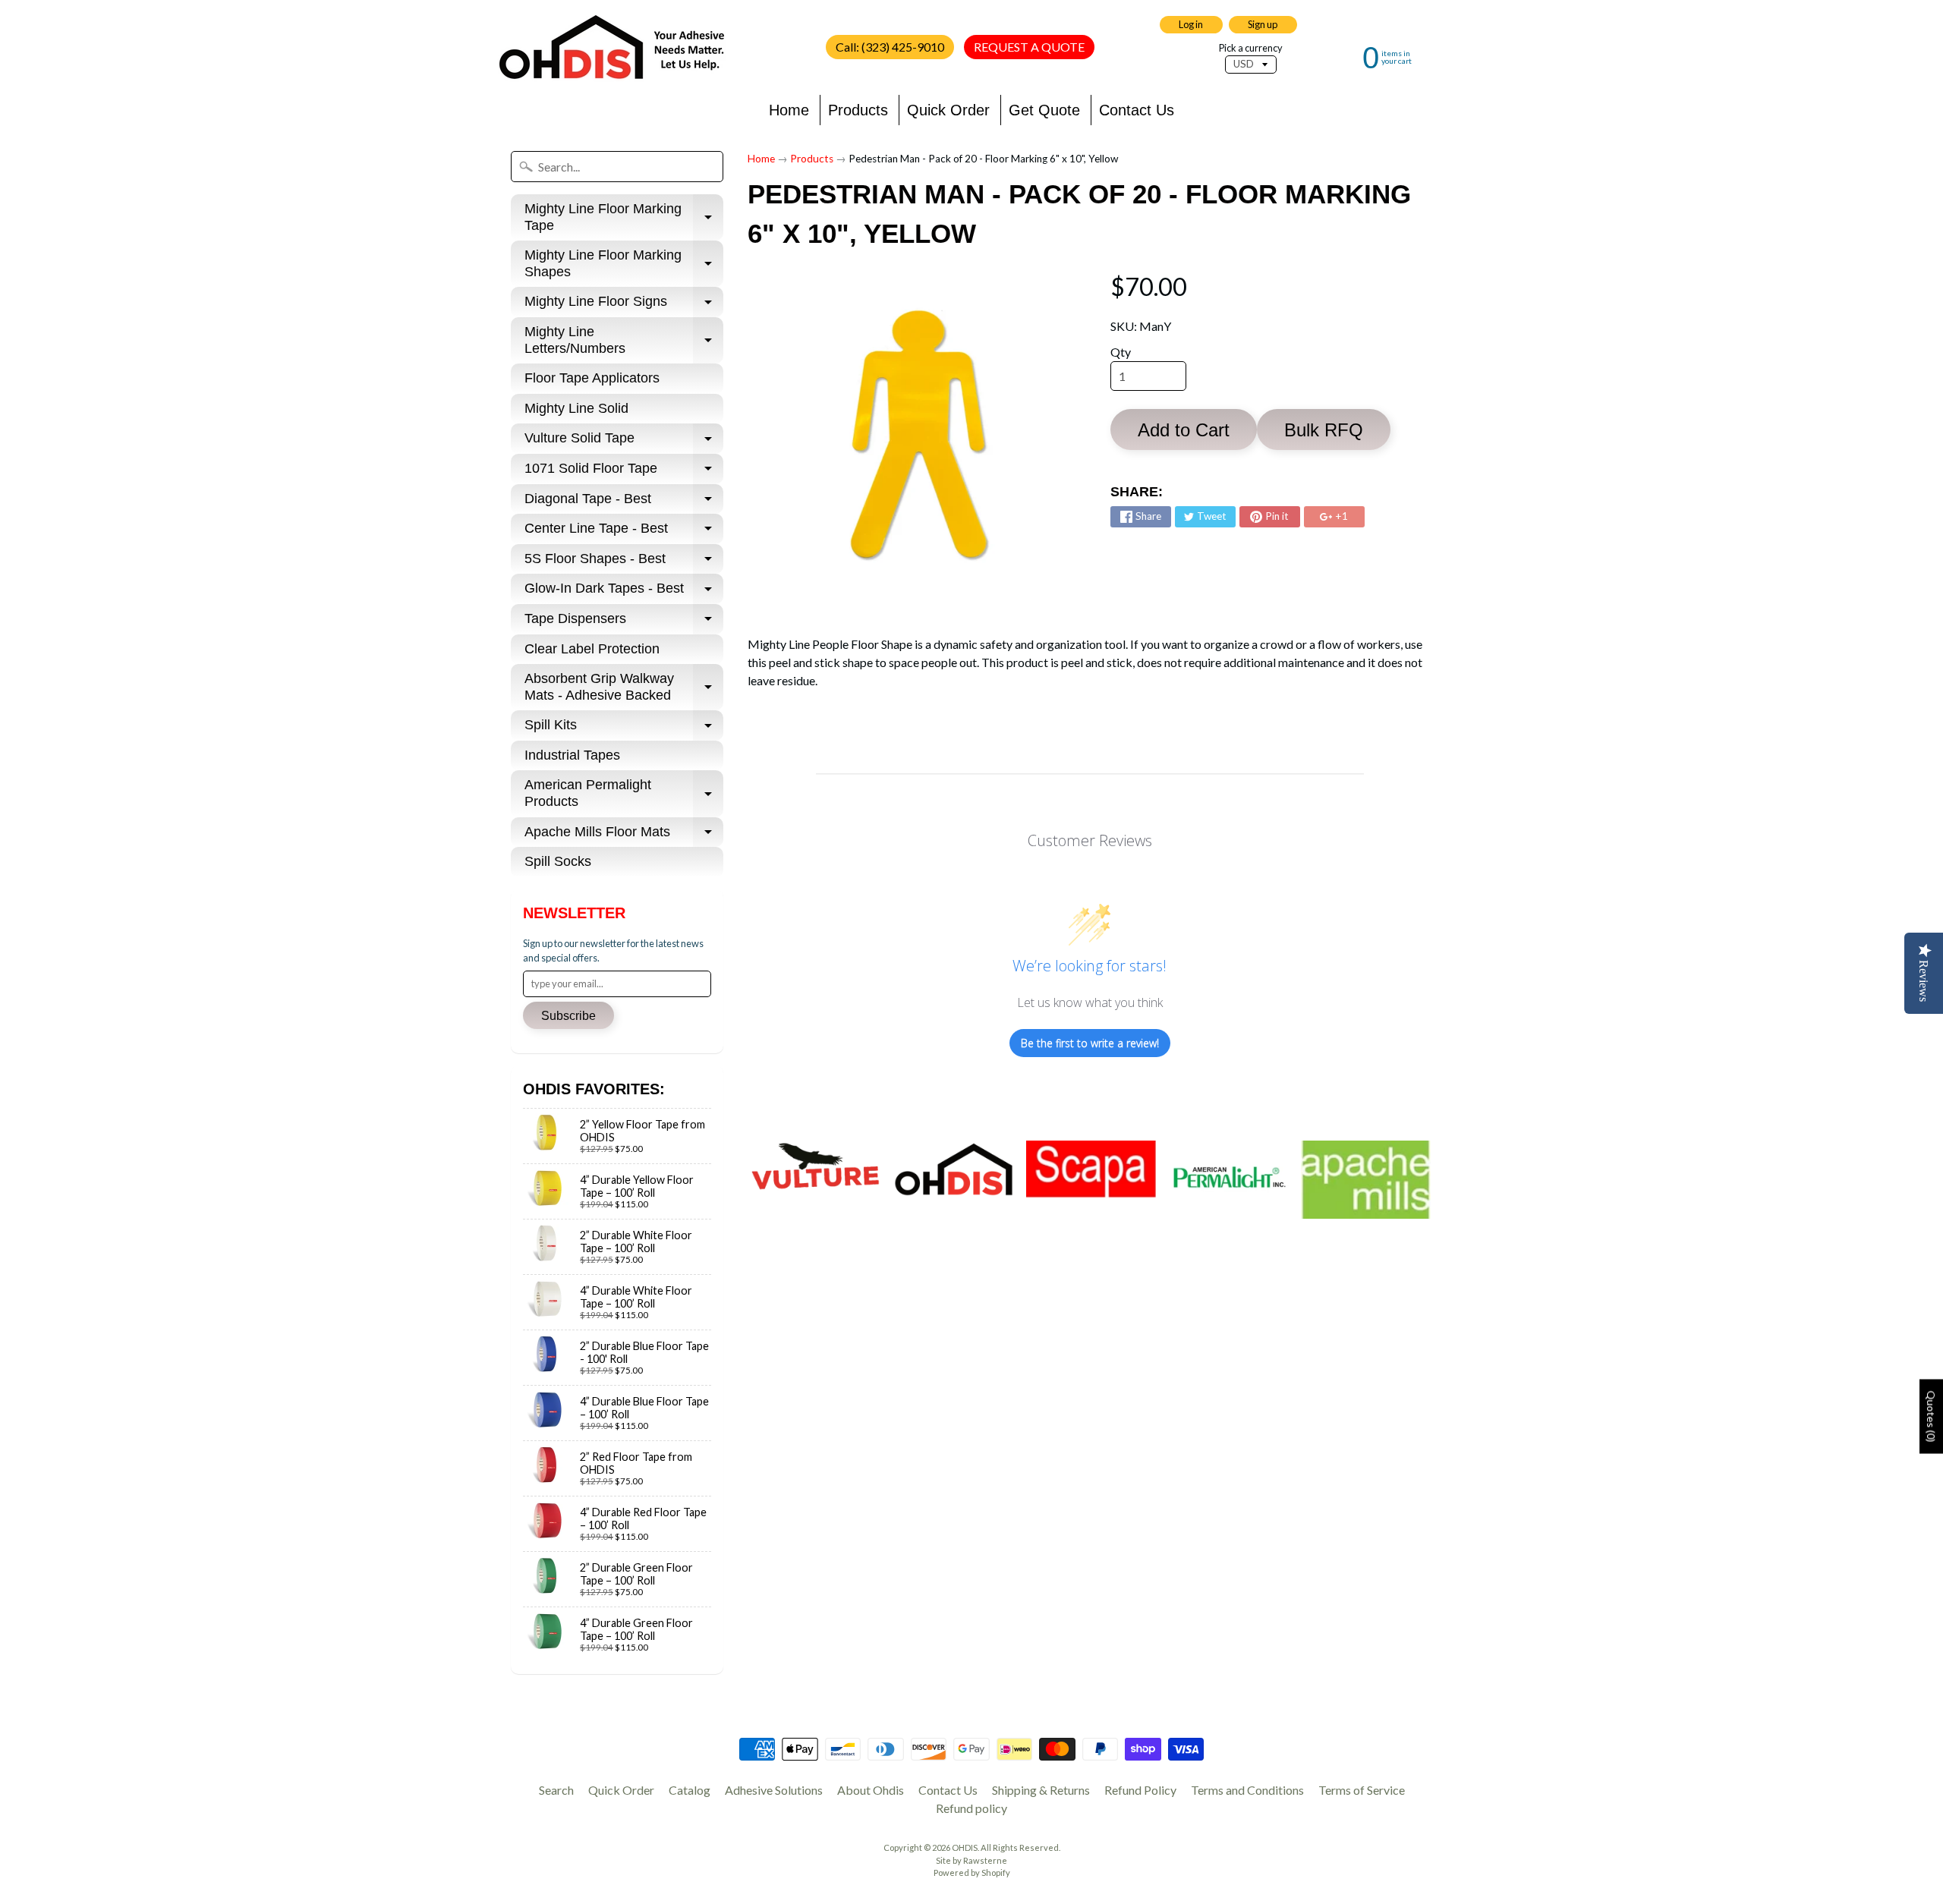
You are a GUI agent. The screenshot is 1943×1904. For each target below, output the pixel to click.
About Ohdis (871, 1790)
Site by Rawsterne (971, 1860)
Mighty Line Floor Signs (624, 305)
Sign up (1263, 24)
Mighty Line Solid (576, 408)
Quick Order (948, 110)
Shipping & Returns (1041, 1790)
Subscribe (568, 1016)
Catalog (690, 1790)
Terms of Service (1362, 1790)
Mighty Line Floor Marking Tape (624, 218)
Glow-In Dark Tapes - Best (624, 592)
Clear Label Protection (592, 649)
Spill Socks (558, 861)
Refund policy (971, 1808)
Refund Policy (1140, 1790)
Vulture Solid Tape (624, 442)
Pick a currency (1251, 48)
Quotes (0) (1931, 1416)
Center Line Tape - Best (624, 532)
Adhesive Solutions (774, 1790)
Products (858, 110)
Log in (1191, 24)
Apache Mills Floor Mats (624, 836)
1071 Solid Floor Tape (624, 472)
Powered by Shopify (972, 1873)
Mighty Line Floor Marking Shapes (624, 264)
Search (556, 1790)
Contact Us (1137, 110)
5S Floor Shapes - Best (624, 563)
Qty (1121, 352)
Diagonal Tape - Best (624, 503)
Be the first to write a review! (1090, 1043)
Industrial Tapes (572, 755)
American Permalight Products (624, 794)
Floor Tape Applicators (592, 378)
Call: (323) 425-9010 (890, 47)
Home (789, 110)
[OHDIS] (612, 47)
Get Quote (1044, 110)
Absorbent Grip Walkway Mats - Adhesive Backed (624, 688)
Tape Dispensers (624, 623)
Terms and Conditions (1247, 1790)
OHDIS (965, 1847)
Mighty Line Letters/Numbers (624, 341)
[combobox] (617, 167)
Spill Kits (624, 729)
